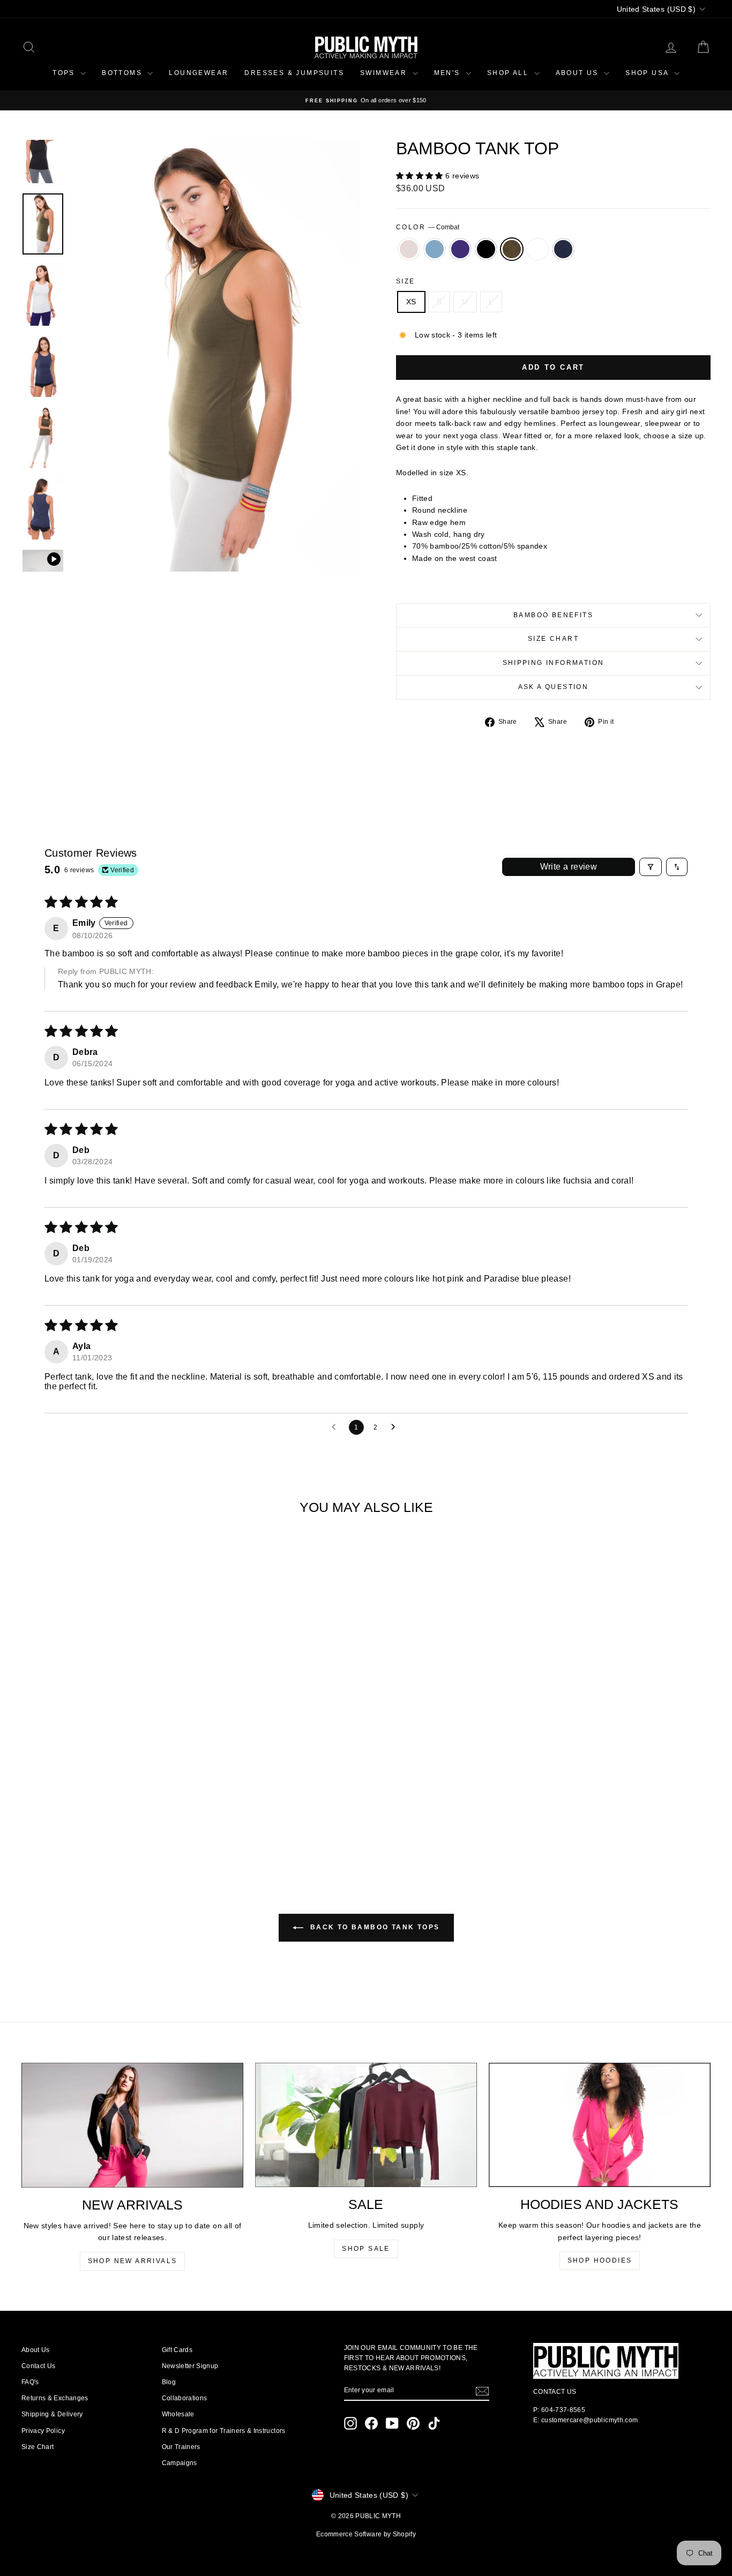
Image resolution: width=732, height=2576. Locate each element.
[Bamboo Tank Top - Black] (103, 1824)
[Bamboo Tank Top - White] (132, 1824)
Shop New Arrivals (133, 2261)
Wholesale (178, 2414)
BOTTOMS (123, 73)
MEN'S (449, 73)
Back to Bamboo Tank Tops (374, 1927)
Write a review (569, 867)
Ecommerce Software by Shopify (366, 2534)
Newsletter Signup (190, 2366)
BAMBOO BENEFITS (553, 615)
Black (486, 249)
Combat (512, 249)
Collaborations (185, 2398)
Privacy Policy (43, 2431)
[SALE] (366, 2125)
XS (411, 302)
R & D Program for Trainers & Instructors (224, 2431)
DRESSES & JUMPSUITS (294, 73)
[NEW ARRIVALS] (132, 2125)
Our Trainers (181, 2447)
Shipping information (554, 663)
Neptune (435, 249)
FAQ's (30, 2382)
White (537, 249)
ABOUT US (579, 73)
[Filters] (651, 867)
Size (406, 281)
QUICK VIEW (103, 1775)
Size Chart (553, 639)
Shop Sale (366, 2249)
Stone (409, 249)
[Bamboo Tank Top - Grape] (89, 1824)
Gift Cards (177, 2350)
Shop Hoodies (600, 2260)
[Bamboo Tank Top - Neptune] (74, 1824)
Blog (169, 2382)
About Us (36, 2350)
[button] (421, 176)
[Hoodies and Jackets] (600, 2125)
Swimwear (385, 73)
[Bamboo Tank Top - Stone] (60, 1824)
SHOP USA (648, 73)
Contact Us (39, 2366)
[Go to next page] (396, 1427)
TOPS (65, 73)
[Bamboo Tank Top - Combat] (118, 1824)
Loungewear (199, 73)
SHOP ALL (509, 73)
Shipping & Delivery (52, 2414)
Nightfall (563, 249)
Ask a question (554, 687)
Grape (460, 249)
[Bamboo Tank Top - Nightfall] (147, 1824)
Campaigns (180, 2463)
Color (428, 227)
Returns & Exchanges (55, 2398)
